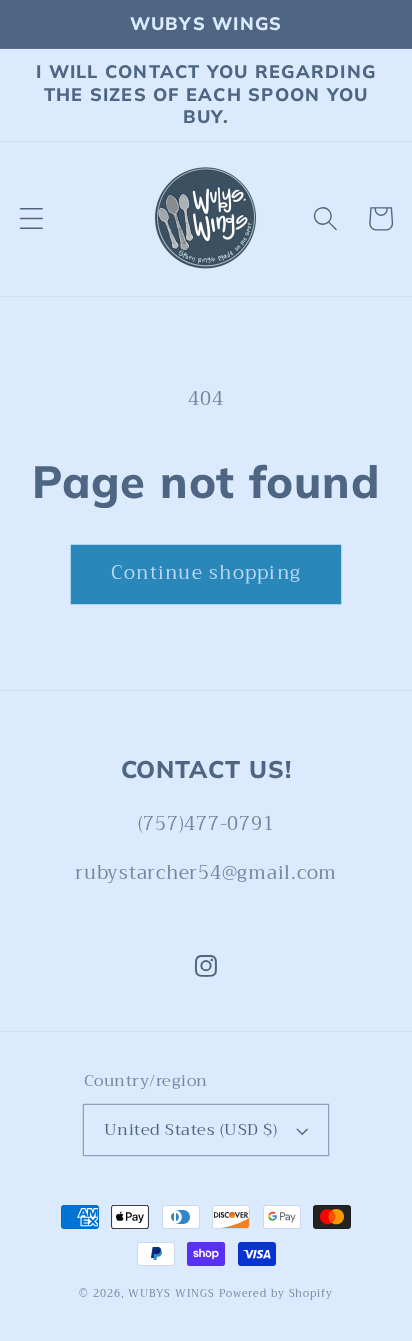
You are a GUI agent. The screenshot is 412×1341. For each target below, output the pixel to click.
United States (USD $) (191, 1129)
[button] (31, 218)
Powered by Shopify (276, 1294)
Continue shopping (206, 572)
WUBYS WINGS (171, 1294)
